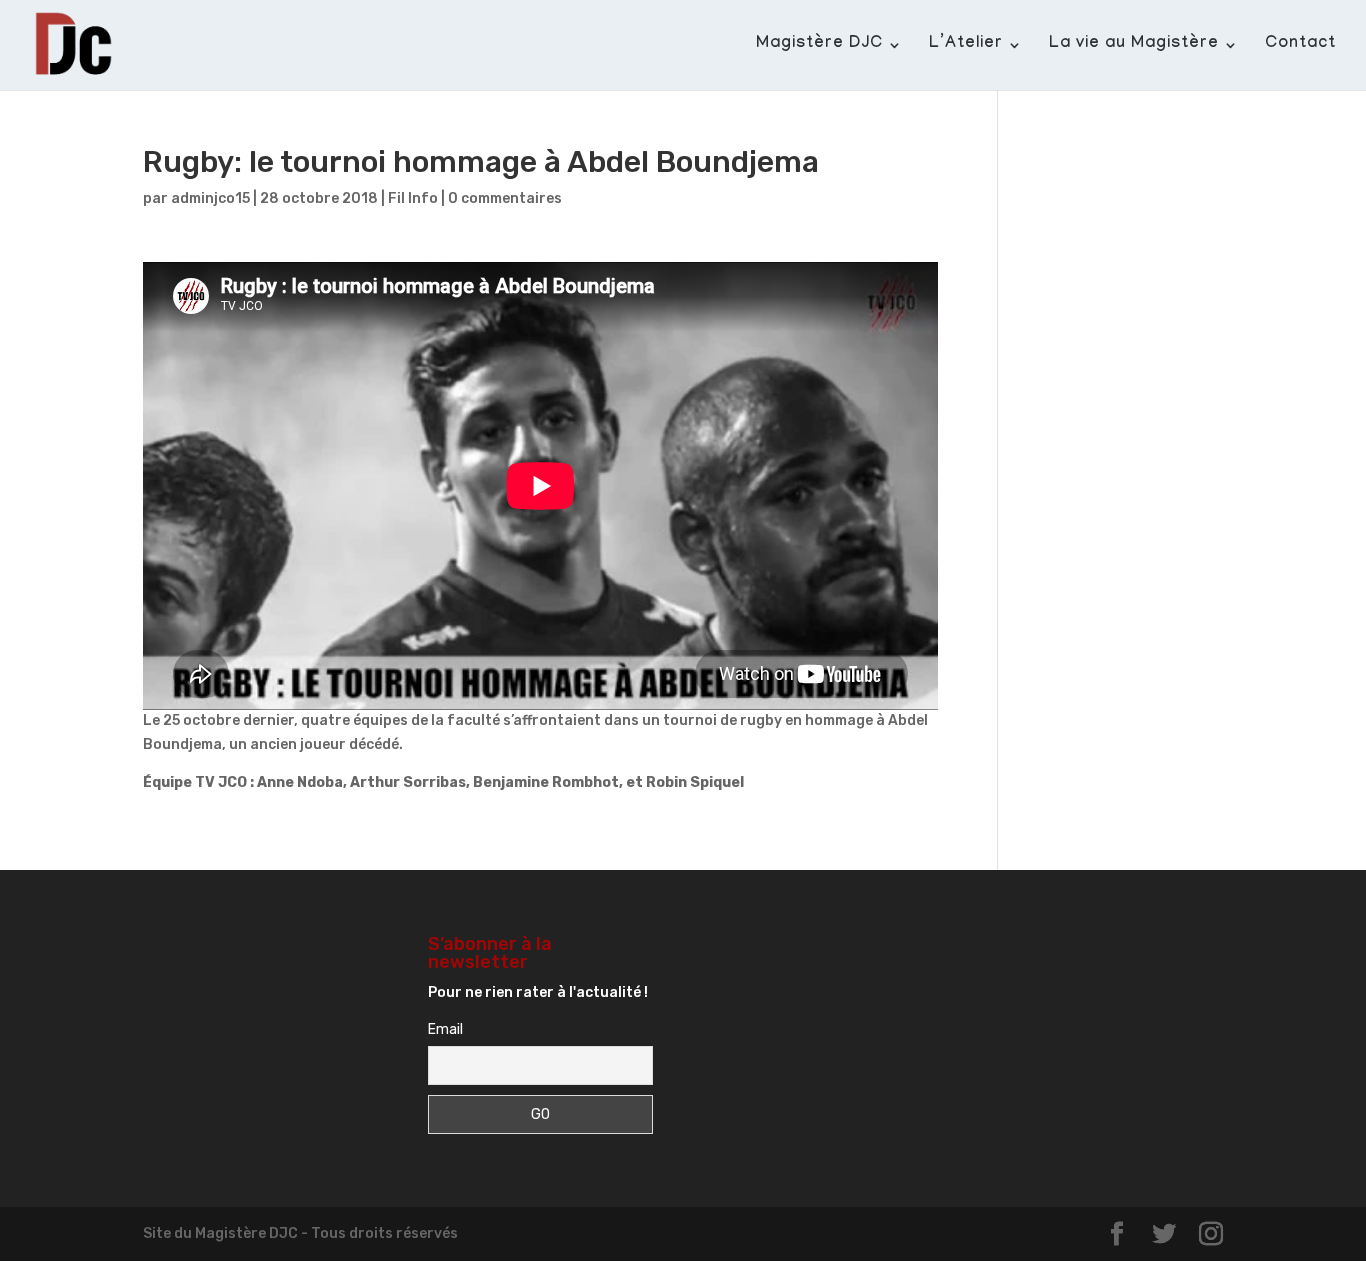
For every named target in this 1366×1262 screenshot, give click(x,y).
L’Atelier (966, 46)
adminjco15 (210, 198)
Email (445, 1029)
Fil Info (413, 198)
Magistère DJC (819, 46)
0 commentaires (505, 198)
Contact (1300, 46)
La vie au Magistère (1134, 46)
